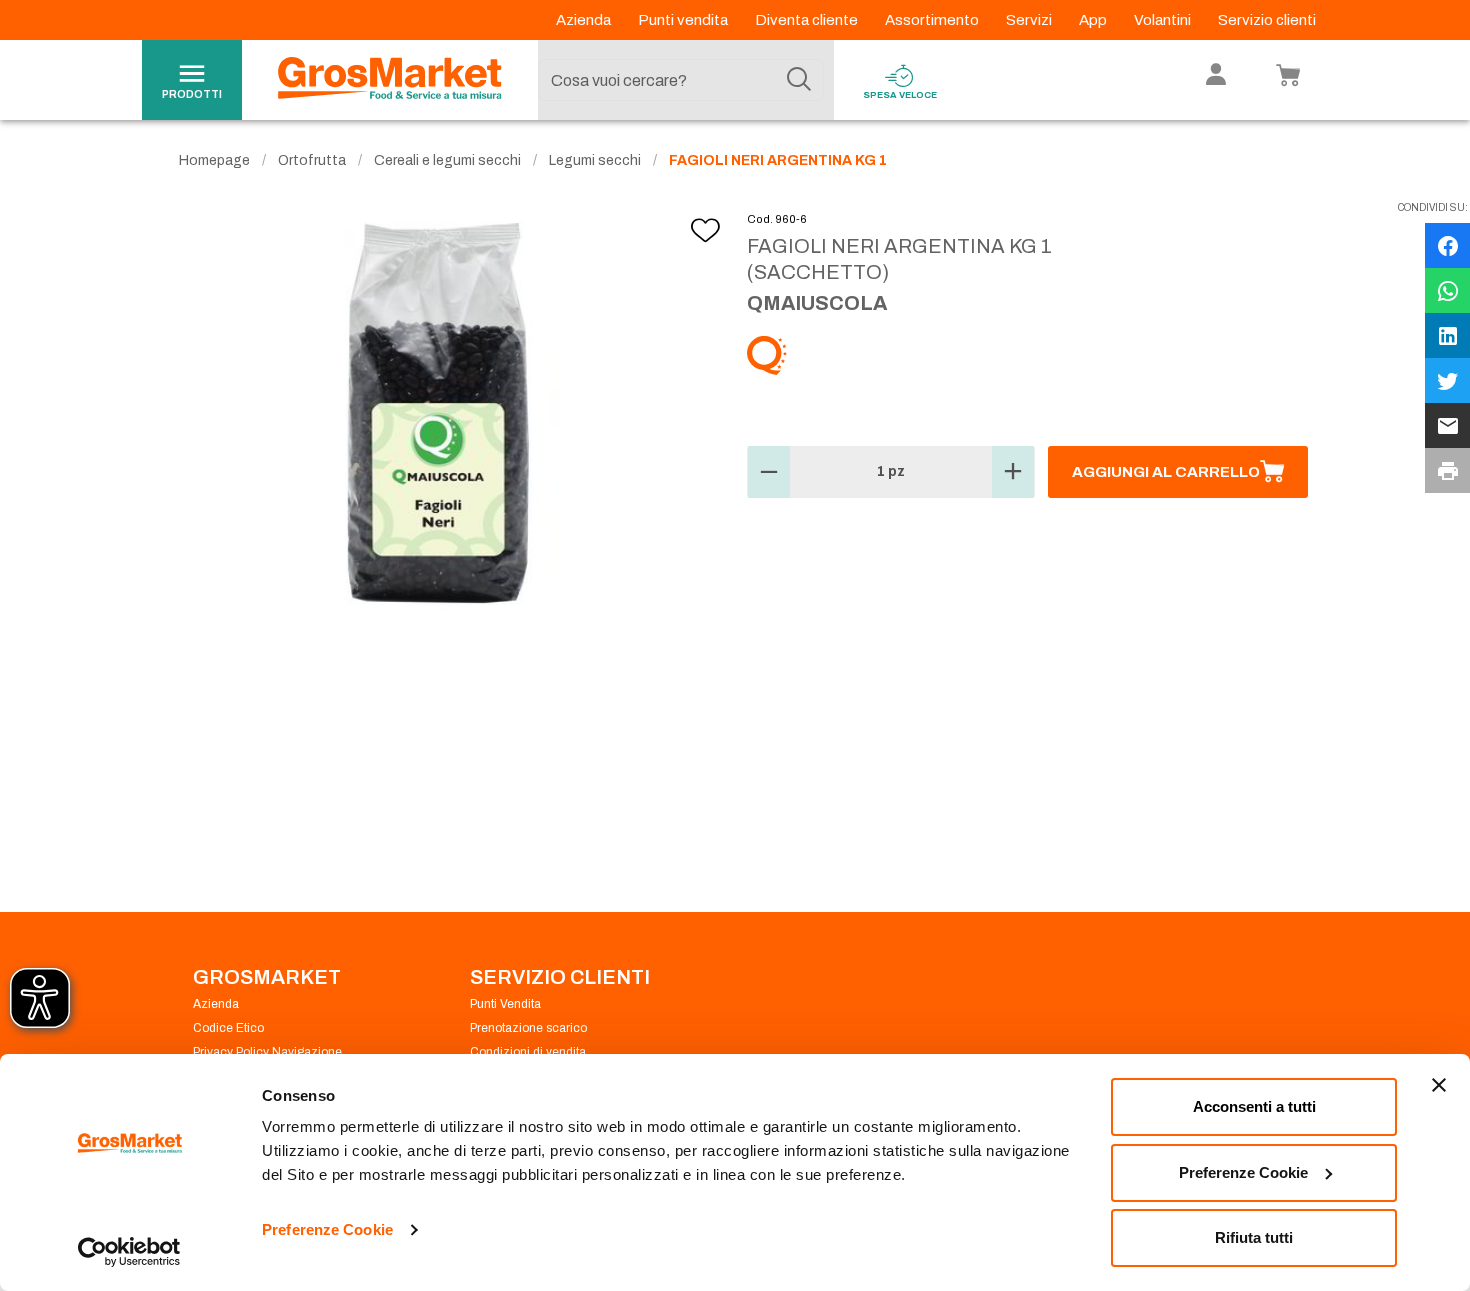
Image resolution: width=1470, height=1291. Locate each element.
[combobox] (681, 80)
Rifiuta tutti (1254, 1237)
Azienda (585, 20)
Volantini (1164, 20)
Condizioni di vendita (528, 1052)
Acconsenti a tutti (1254, 1106)
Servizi (1030, 20)
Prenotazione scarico (528, 1028)
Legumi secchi (595, 160)
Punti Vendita (505, 1004)
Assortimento (933, 20)
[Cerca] (799, 80)
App (1094, 20)
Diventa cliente (808, 20)
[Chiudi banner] (1439, 1085)
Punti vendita (684, 20)
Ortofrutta (312, 160)
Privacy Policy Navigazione (267, 1052)
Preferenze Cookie (327, 1229)
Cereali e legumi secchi (447, 160)
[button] (769, 472)
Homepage (214, 160)
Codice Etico (228, 1028)
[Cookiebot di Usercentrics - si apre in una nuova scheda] (129, 1252)
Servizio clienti (1267, 20)
